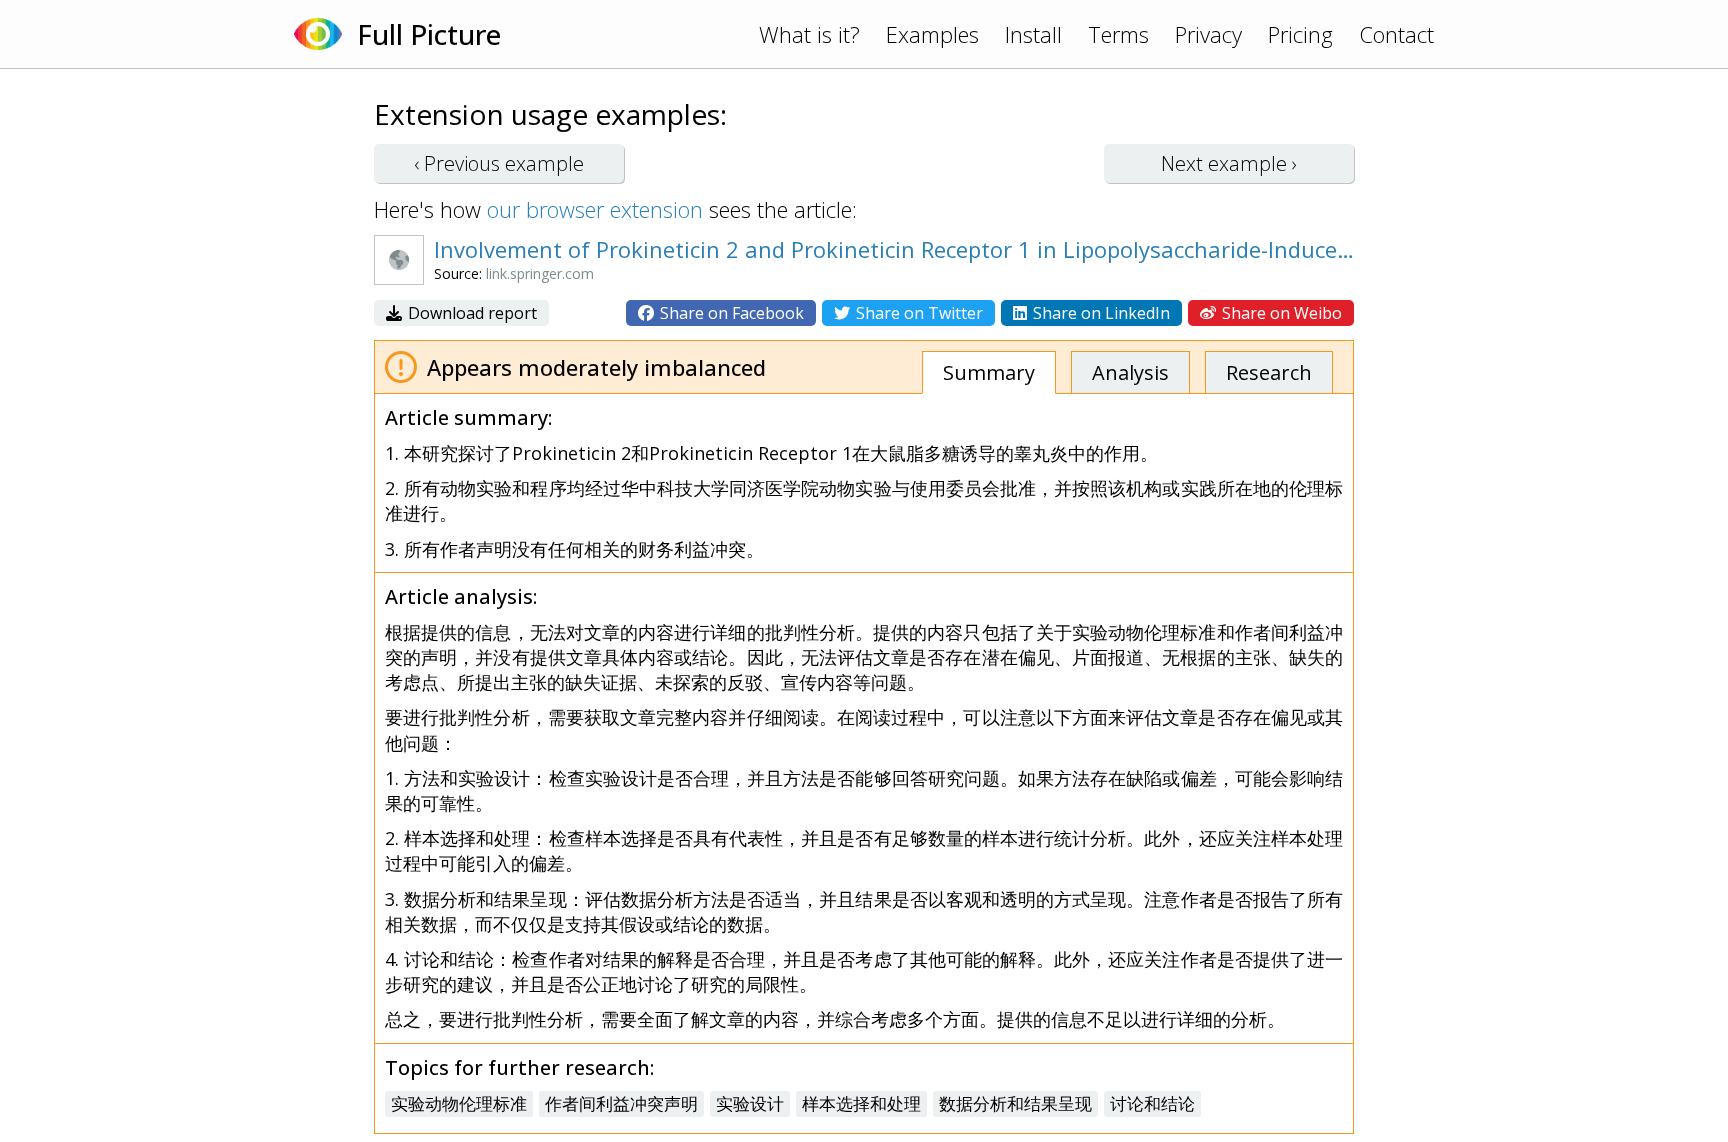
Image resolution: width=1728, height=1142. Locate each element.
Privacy (1208, 34)
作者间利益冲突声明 (621, 1103)
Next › (1229, 163)
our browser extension (595, 209)
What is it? (809, 34)
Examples (932, 34)
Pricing (1300, 34)
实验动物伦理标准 (459, 1103)
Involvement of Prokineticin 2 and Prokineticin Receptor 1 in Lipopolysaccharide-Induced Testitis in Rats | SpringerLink (899, 249)
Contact (1396, 34)
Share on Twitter (917, 313)
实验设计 (750, 1103)
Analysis (1130, 372)
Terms (1118, 34)
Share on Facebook (730, 313)
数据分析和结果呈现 (1015, 1103)
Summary (989, 372)
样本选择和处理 (861, 1103)
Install (1033, 34)
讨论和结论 (1152, 1103)
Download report (470, 313)
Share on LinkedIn (1099, 313)
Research (1269, 372)
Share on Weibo (1280, 313)
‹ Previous (499, 163)
